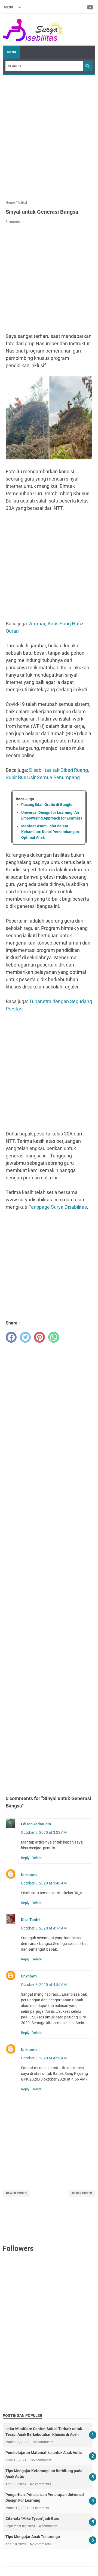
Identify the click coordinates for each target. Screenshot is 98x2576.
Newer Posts (16, 2193)
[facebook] (11, 1337)
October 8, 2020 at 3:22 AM (44, 1832)
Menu (11, 52)
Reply (25, 1858)
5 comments (15, 222)
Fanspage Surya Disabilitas (58, 1207)
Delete (37, 1858)
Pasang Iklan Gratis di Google (47, 805)
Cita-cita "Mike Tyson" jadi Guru (32, 2519)
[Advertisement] (49, 133)
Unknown (29, 1875)
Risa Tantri (30, 1920)
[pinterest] (39, 1337)
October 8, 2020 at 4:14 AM (44, 1928)
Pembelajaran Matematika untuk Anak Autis (44, 2453)
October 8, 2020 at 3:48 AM (44, 1883)
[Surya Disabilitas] (33, 30)
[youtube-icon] (91, 7)
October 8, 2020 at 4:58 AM (44, 2058)
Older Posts (82, 2193)
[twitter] (25, 1337)
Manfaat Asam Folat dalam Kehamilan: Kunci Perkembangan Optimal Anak (50, 832)
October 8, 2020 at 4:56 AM (44, 1985)
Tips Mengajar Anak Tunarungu (33, 2537)
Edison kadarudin (36, 1824)
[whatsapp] (54, 1337)
